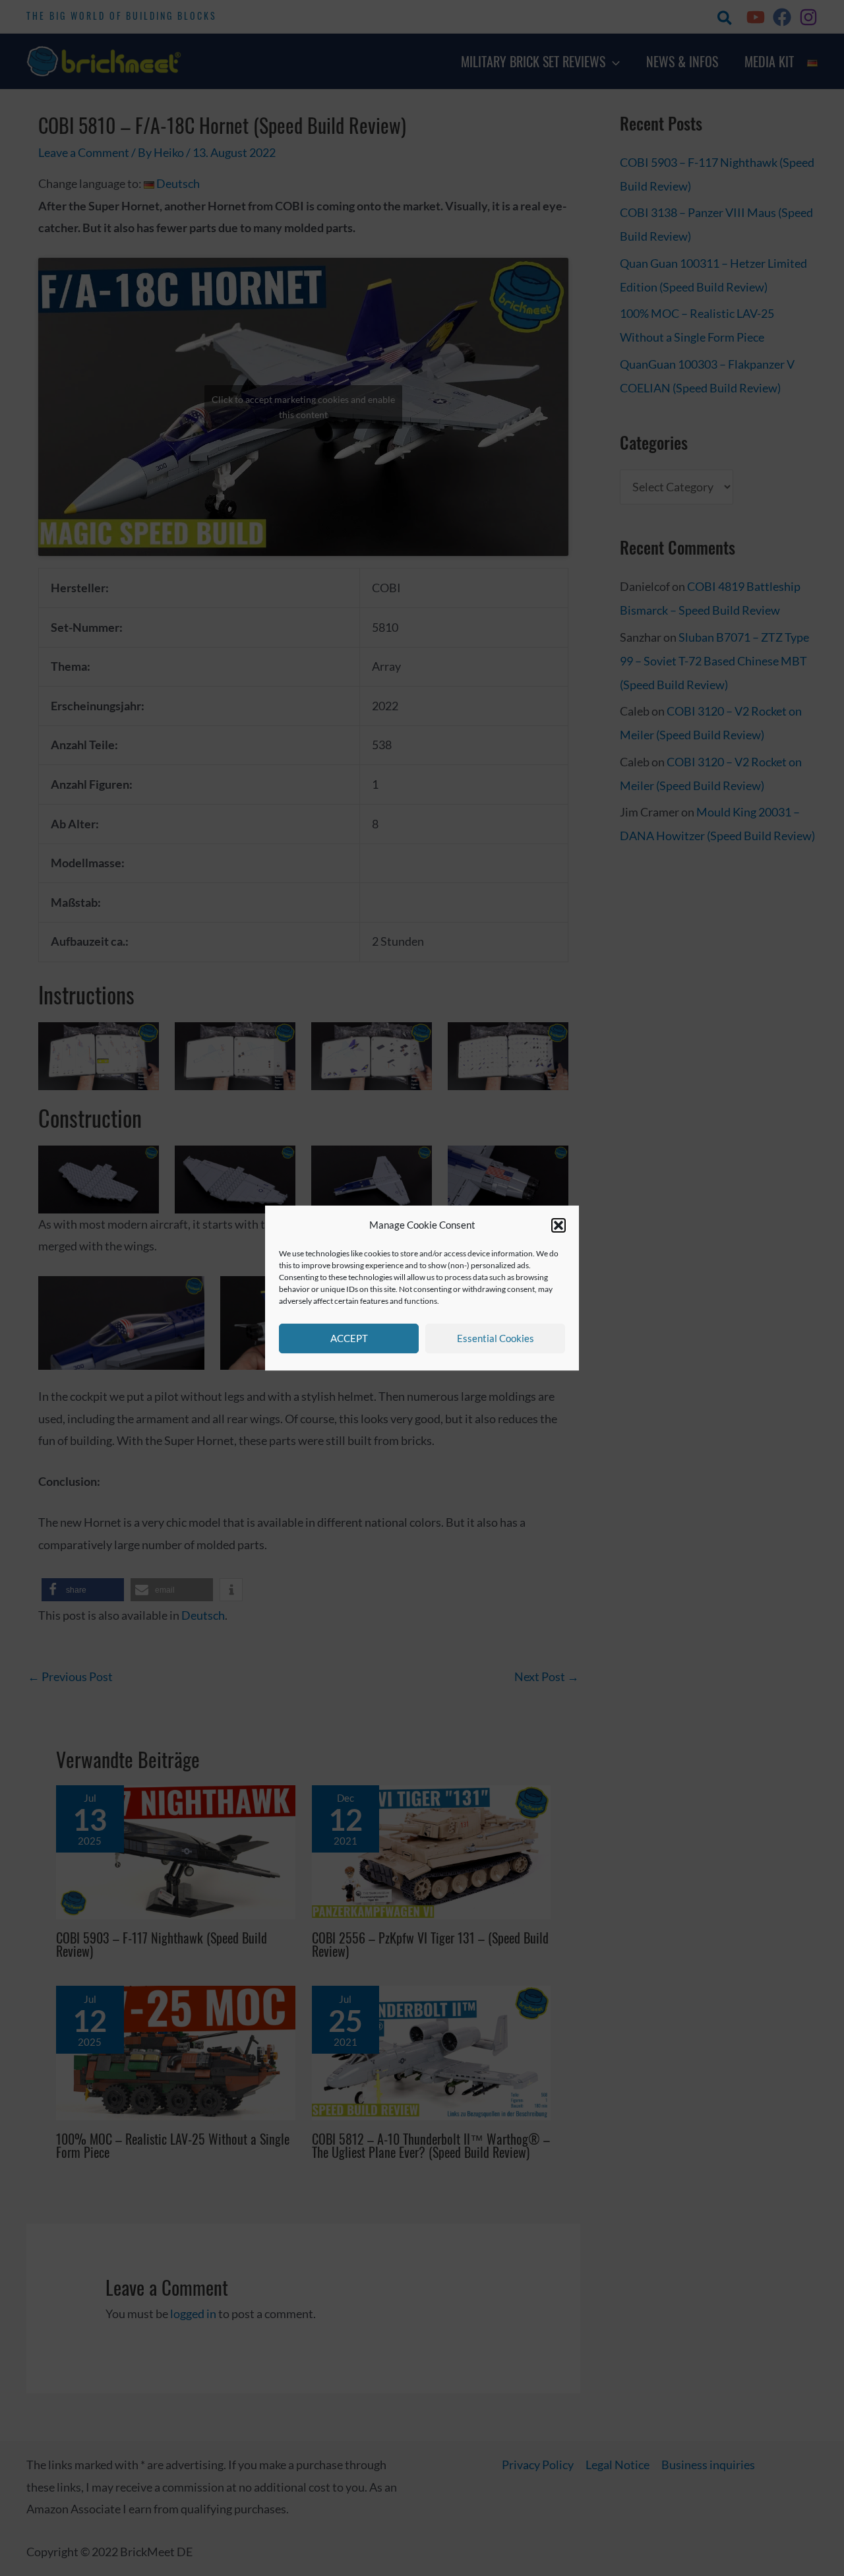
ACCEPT (349, 1338)
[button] (558, 1225)
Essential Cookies (496, 1338)
